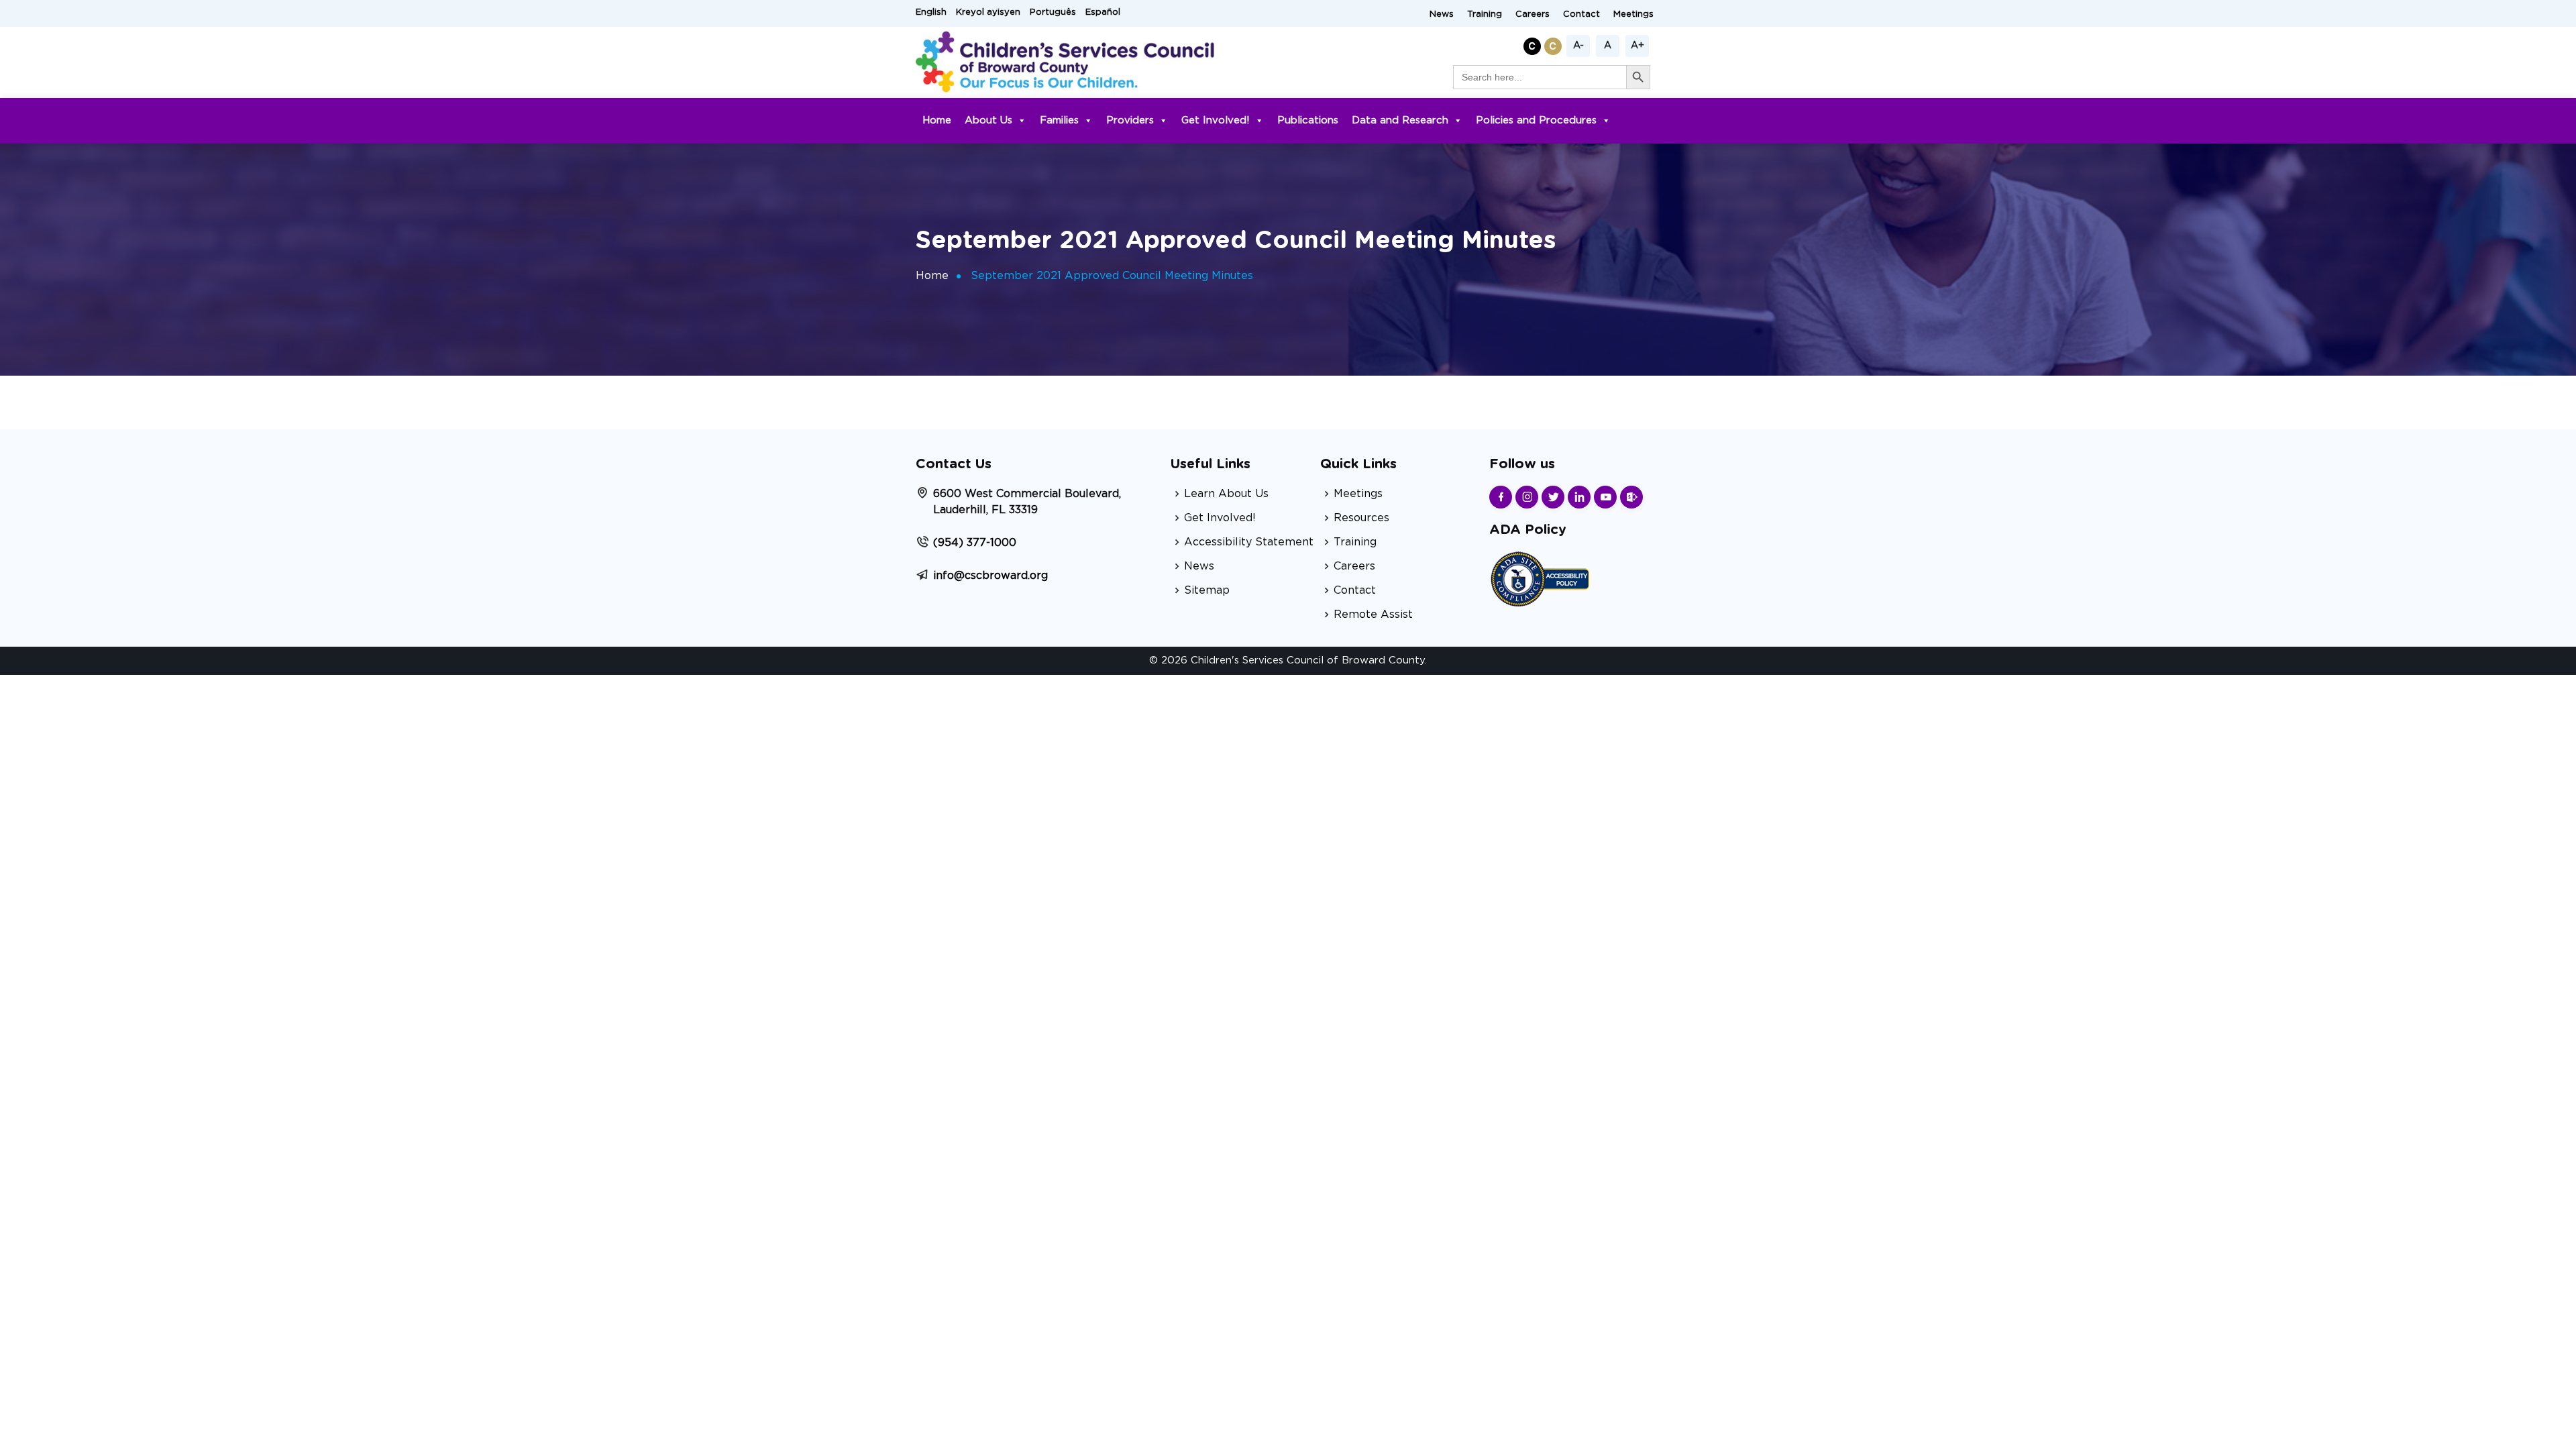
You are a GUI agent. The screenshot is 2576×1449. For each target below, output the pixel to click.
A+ (1638, 46)
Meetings (1633, 14)
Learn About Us (1226, 494)
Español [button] (1103, 12)
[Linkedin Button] (1579, 497)
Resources (1361, 518)
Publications (1308, 120)
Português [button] (1053, 12)
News (1442, 14)
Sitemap (1207, 590)
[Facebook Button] (1501, 497)
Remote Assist (1373, 614)
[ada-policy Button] (1540, 577)
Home (937, 120)
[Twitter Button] (1553, 497)
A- (1578, 46)
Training (1485, 14)
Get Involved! (1216, 120)
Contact (1581, 14)
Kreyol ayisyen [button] (988, 12)
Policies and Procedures (1536, 120)
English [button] (931, 12)
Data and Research (1400, 120)
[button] (1534, 44)
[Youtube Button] (1605, 497)
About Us (988, 120)
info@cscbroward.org (990, 576)
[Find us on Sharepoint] (1631, 497)
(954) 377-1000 (975, 543)
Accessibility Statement (1249, 542)
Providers (1130, 120)
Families (1059, 120)
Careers (1533, 14)
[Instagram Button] (1527, 497)
